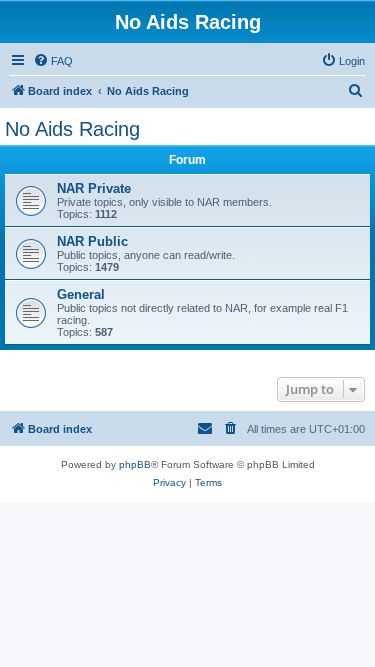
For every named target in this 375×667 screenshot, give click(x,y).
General (81, 294)
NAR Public (92, 241)
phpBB (135, 464)
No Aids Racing (72, 129)
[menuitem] (53, 61)
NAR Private (94, 188)
